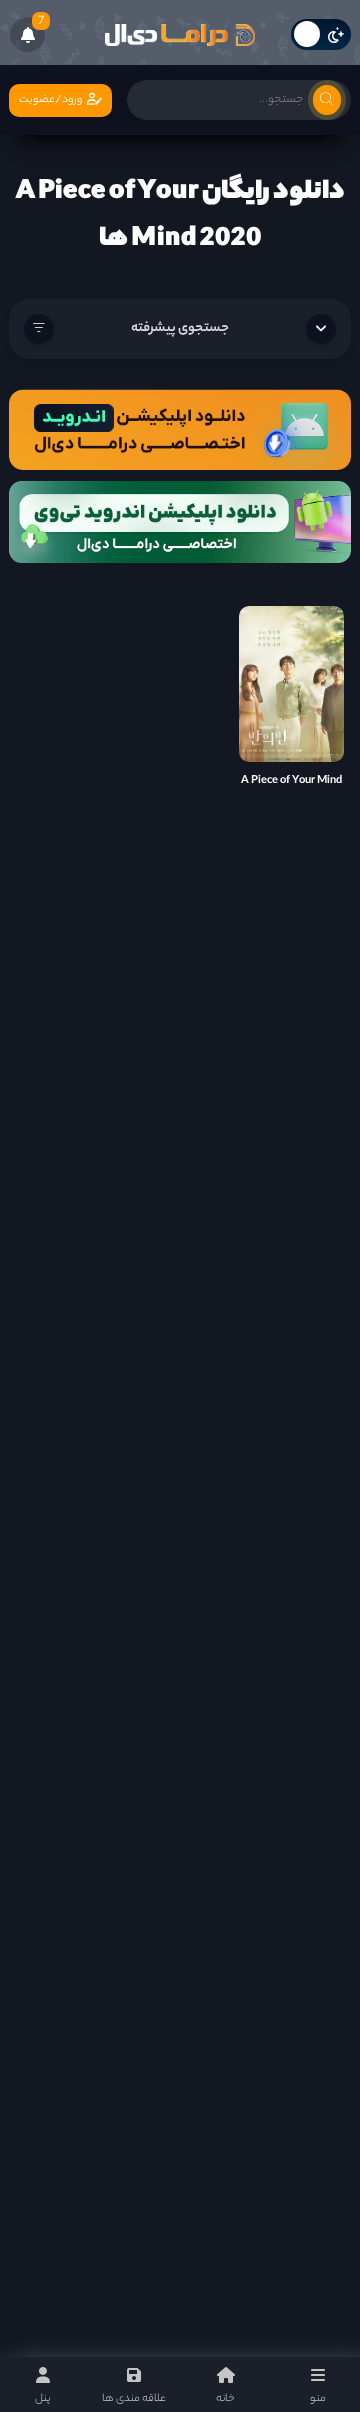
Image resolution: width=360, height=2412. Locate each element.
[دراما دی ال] (180, 35)
